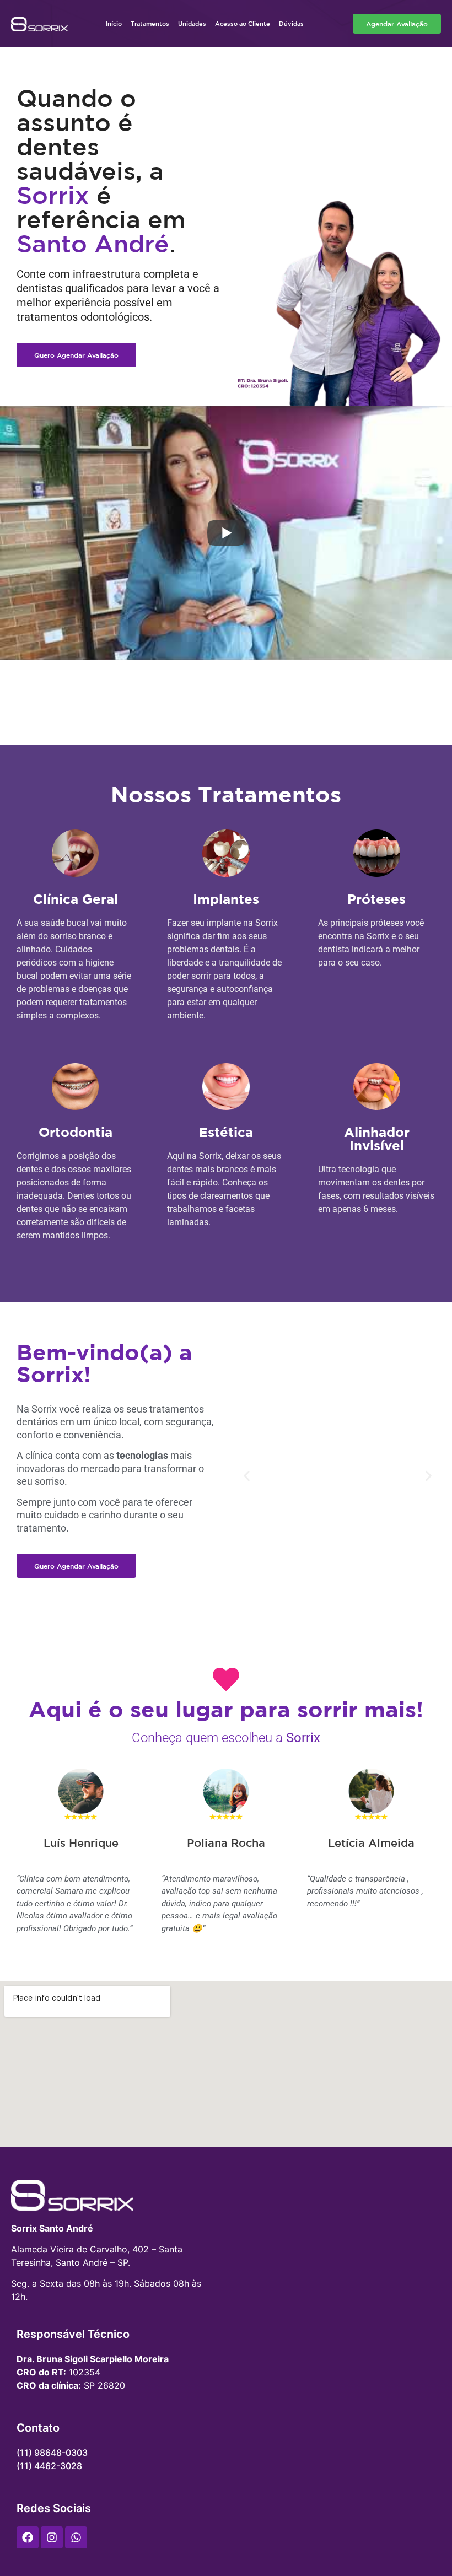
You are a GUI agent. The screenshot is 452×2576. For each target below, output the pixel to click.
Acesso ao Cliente (243, 23)
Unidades (192, 23)
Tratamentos (150, 23)
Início (114, 23)
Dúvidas (291, 23)
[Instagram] (52, 2537)
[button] (247, 1476)
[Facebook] (28, 2537)
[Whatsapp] (76, 2537)
